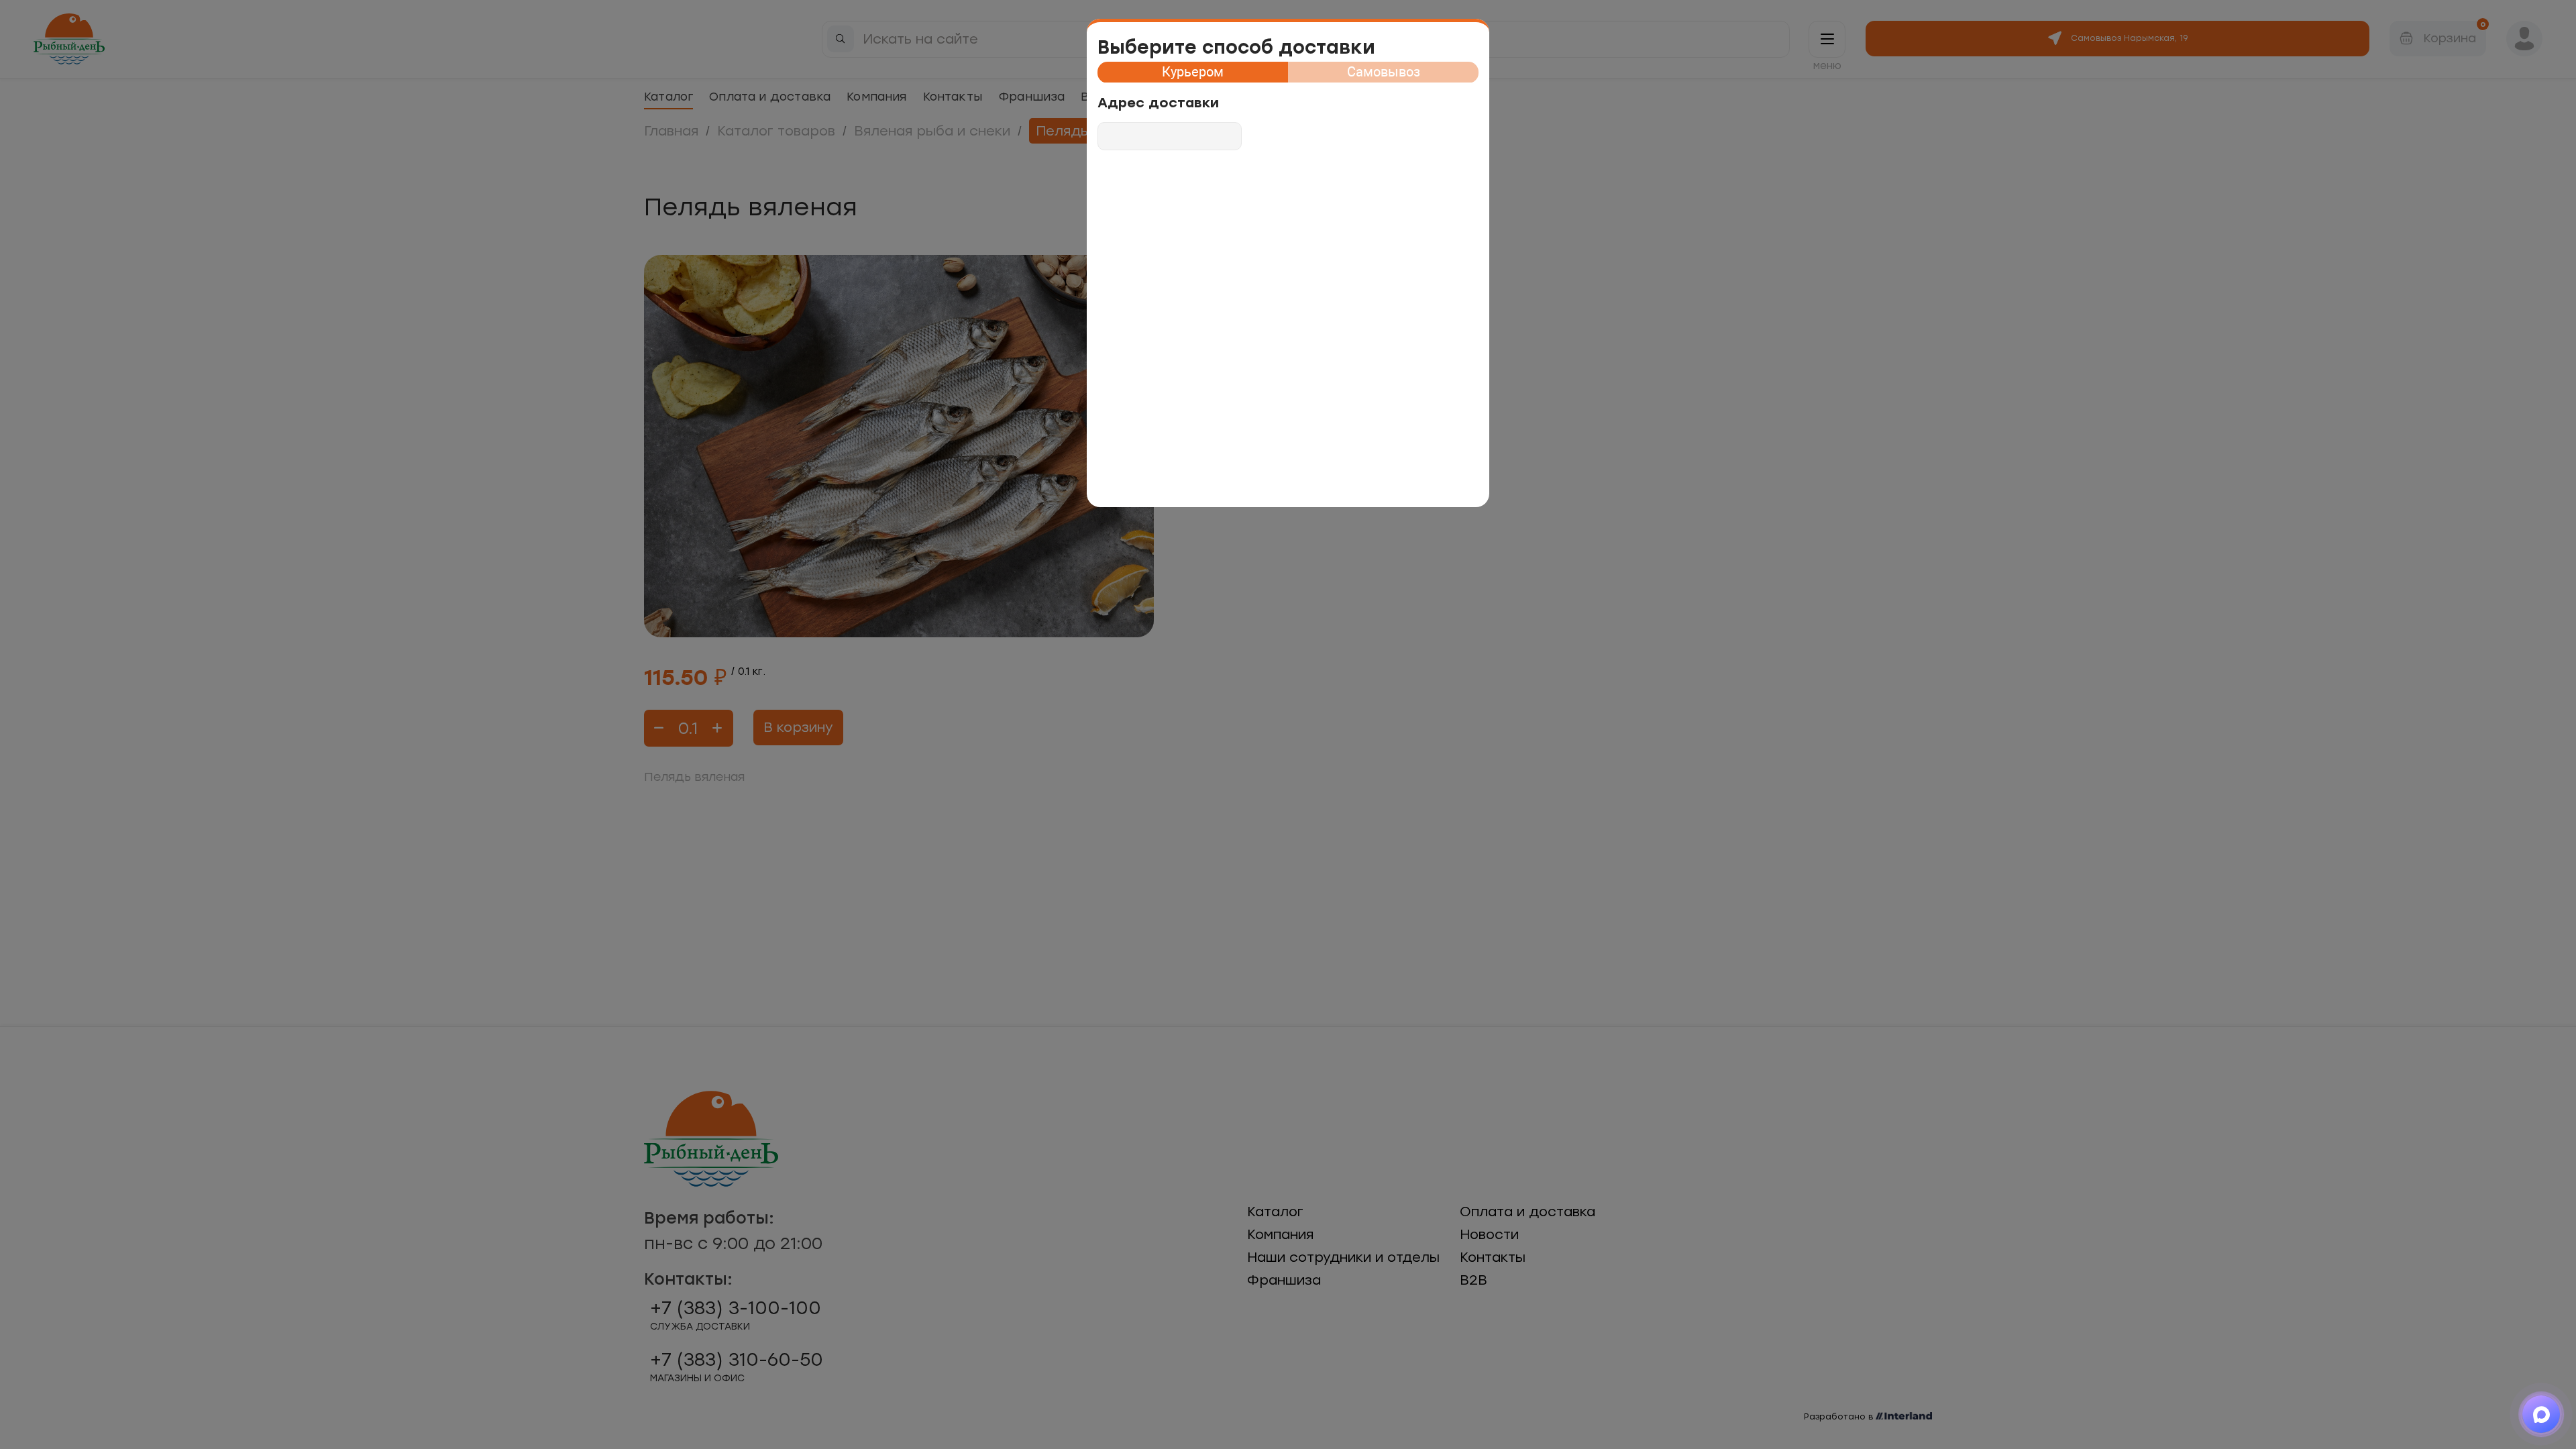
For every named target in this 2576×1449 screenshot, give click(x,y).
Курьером (1193, 72)
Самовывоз (1384, 72)
